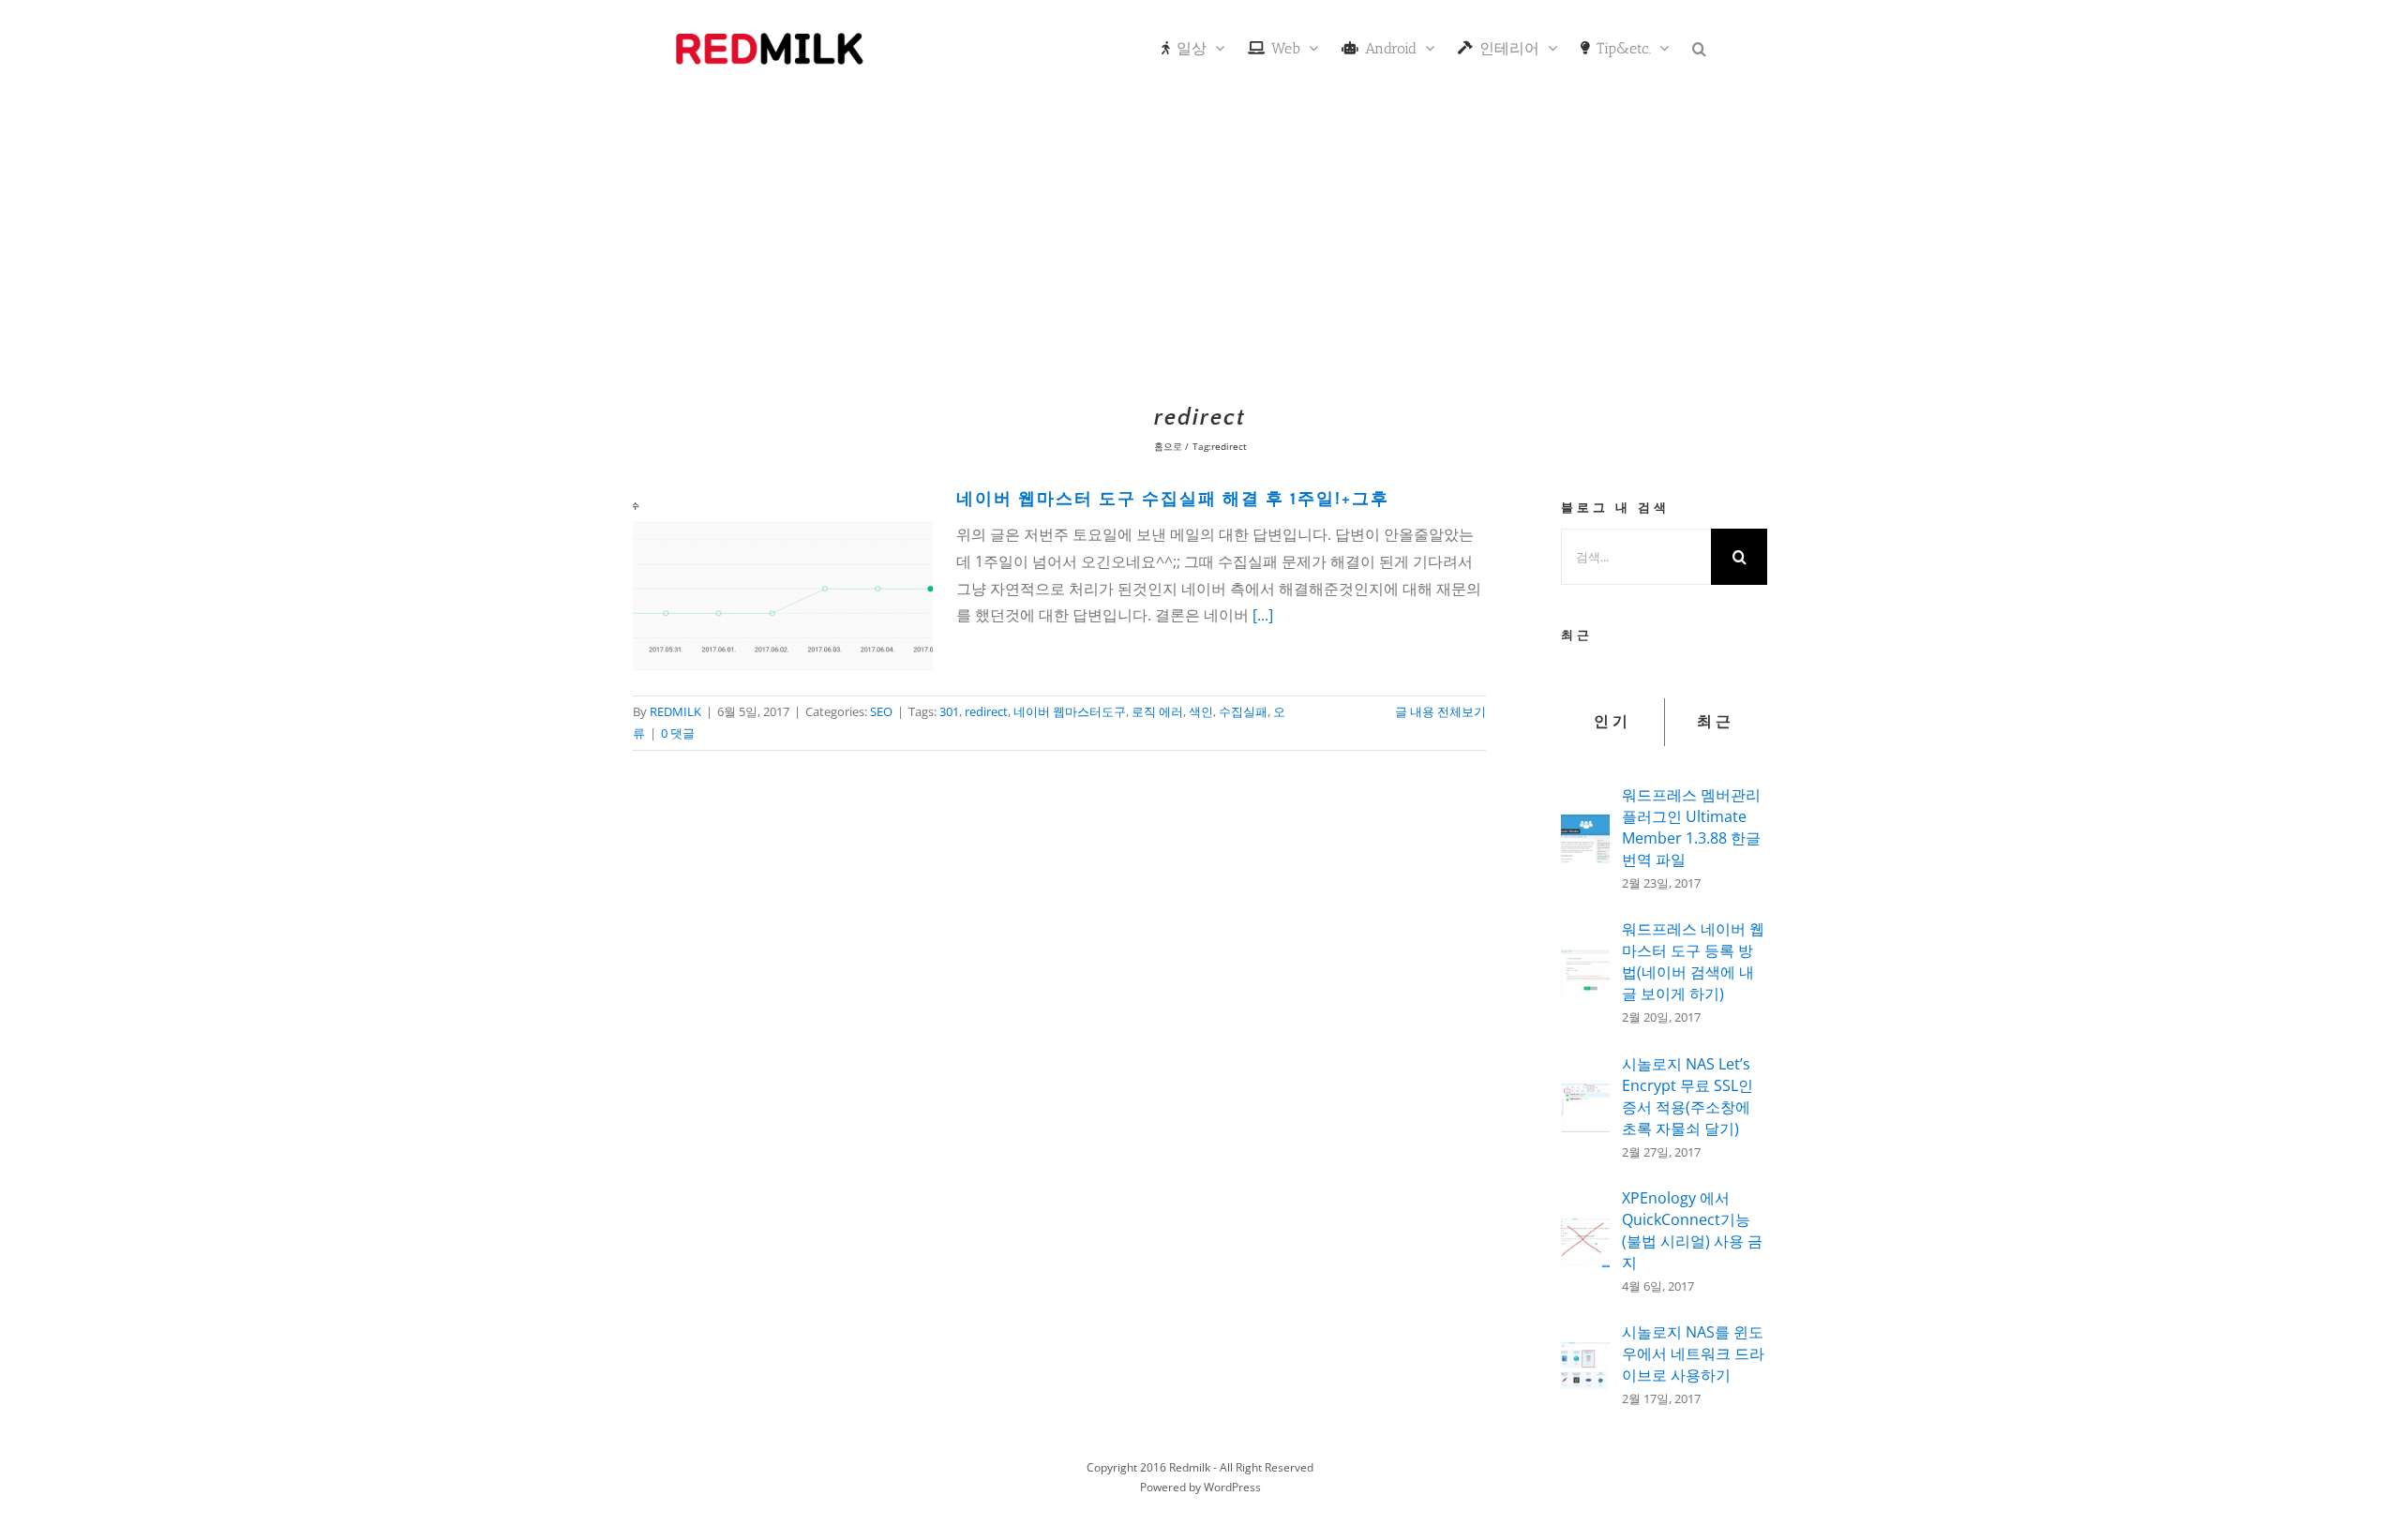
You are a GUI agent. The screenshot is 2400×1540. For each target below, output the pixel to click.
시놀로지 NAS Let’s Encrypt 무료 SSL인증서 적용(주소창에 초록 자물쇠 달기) (1687, 1096)
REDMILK (675, 711)
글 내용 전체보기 (1440, 711)
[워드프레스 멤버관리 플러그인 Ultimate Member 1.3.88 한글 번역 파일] (1585, 828)
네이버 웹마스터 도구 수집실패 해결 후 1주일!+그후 (1173, 500)
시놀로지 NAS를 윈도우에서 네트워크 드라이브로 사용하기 (1693, 1353)
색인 (1201, 711)
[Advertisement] (1200, 239)
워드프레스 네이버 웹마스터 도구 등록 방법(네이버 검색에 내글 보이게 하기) (1693, 961)
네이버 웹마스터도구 (1070, 711)
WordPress (1232, 1487)
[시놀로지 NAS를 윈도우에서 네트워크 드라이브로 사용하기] (1585, 1355)
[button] (1699, 47)
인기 (1612, 722)
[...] (1263, 615)
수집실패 (1243, 711)
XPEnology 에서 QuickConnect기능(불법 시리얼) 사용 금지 (1692, 1230)
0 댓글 (678, 733)
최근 (1716, 722)
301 (949, 711)
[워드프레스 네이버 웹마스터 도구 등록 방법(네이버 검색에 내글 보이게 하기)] (1585, 963)
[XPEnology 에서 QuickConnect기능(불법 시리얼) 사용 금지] (1585, 1232)
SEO (881, 711)
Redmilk (1190, 1467)
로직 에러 (1157, 711)
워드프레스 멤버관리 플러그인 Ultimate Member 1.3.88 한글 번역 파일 (1691, 827)
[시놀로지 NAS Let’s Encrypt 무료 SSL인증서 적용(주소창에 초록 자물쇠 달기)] (1585, 1097)
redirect (986, 711)
